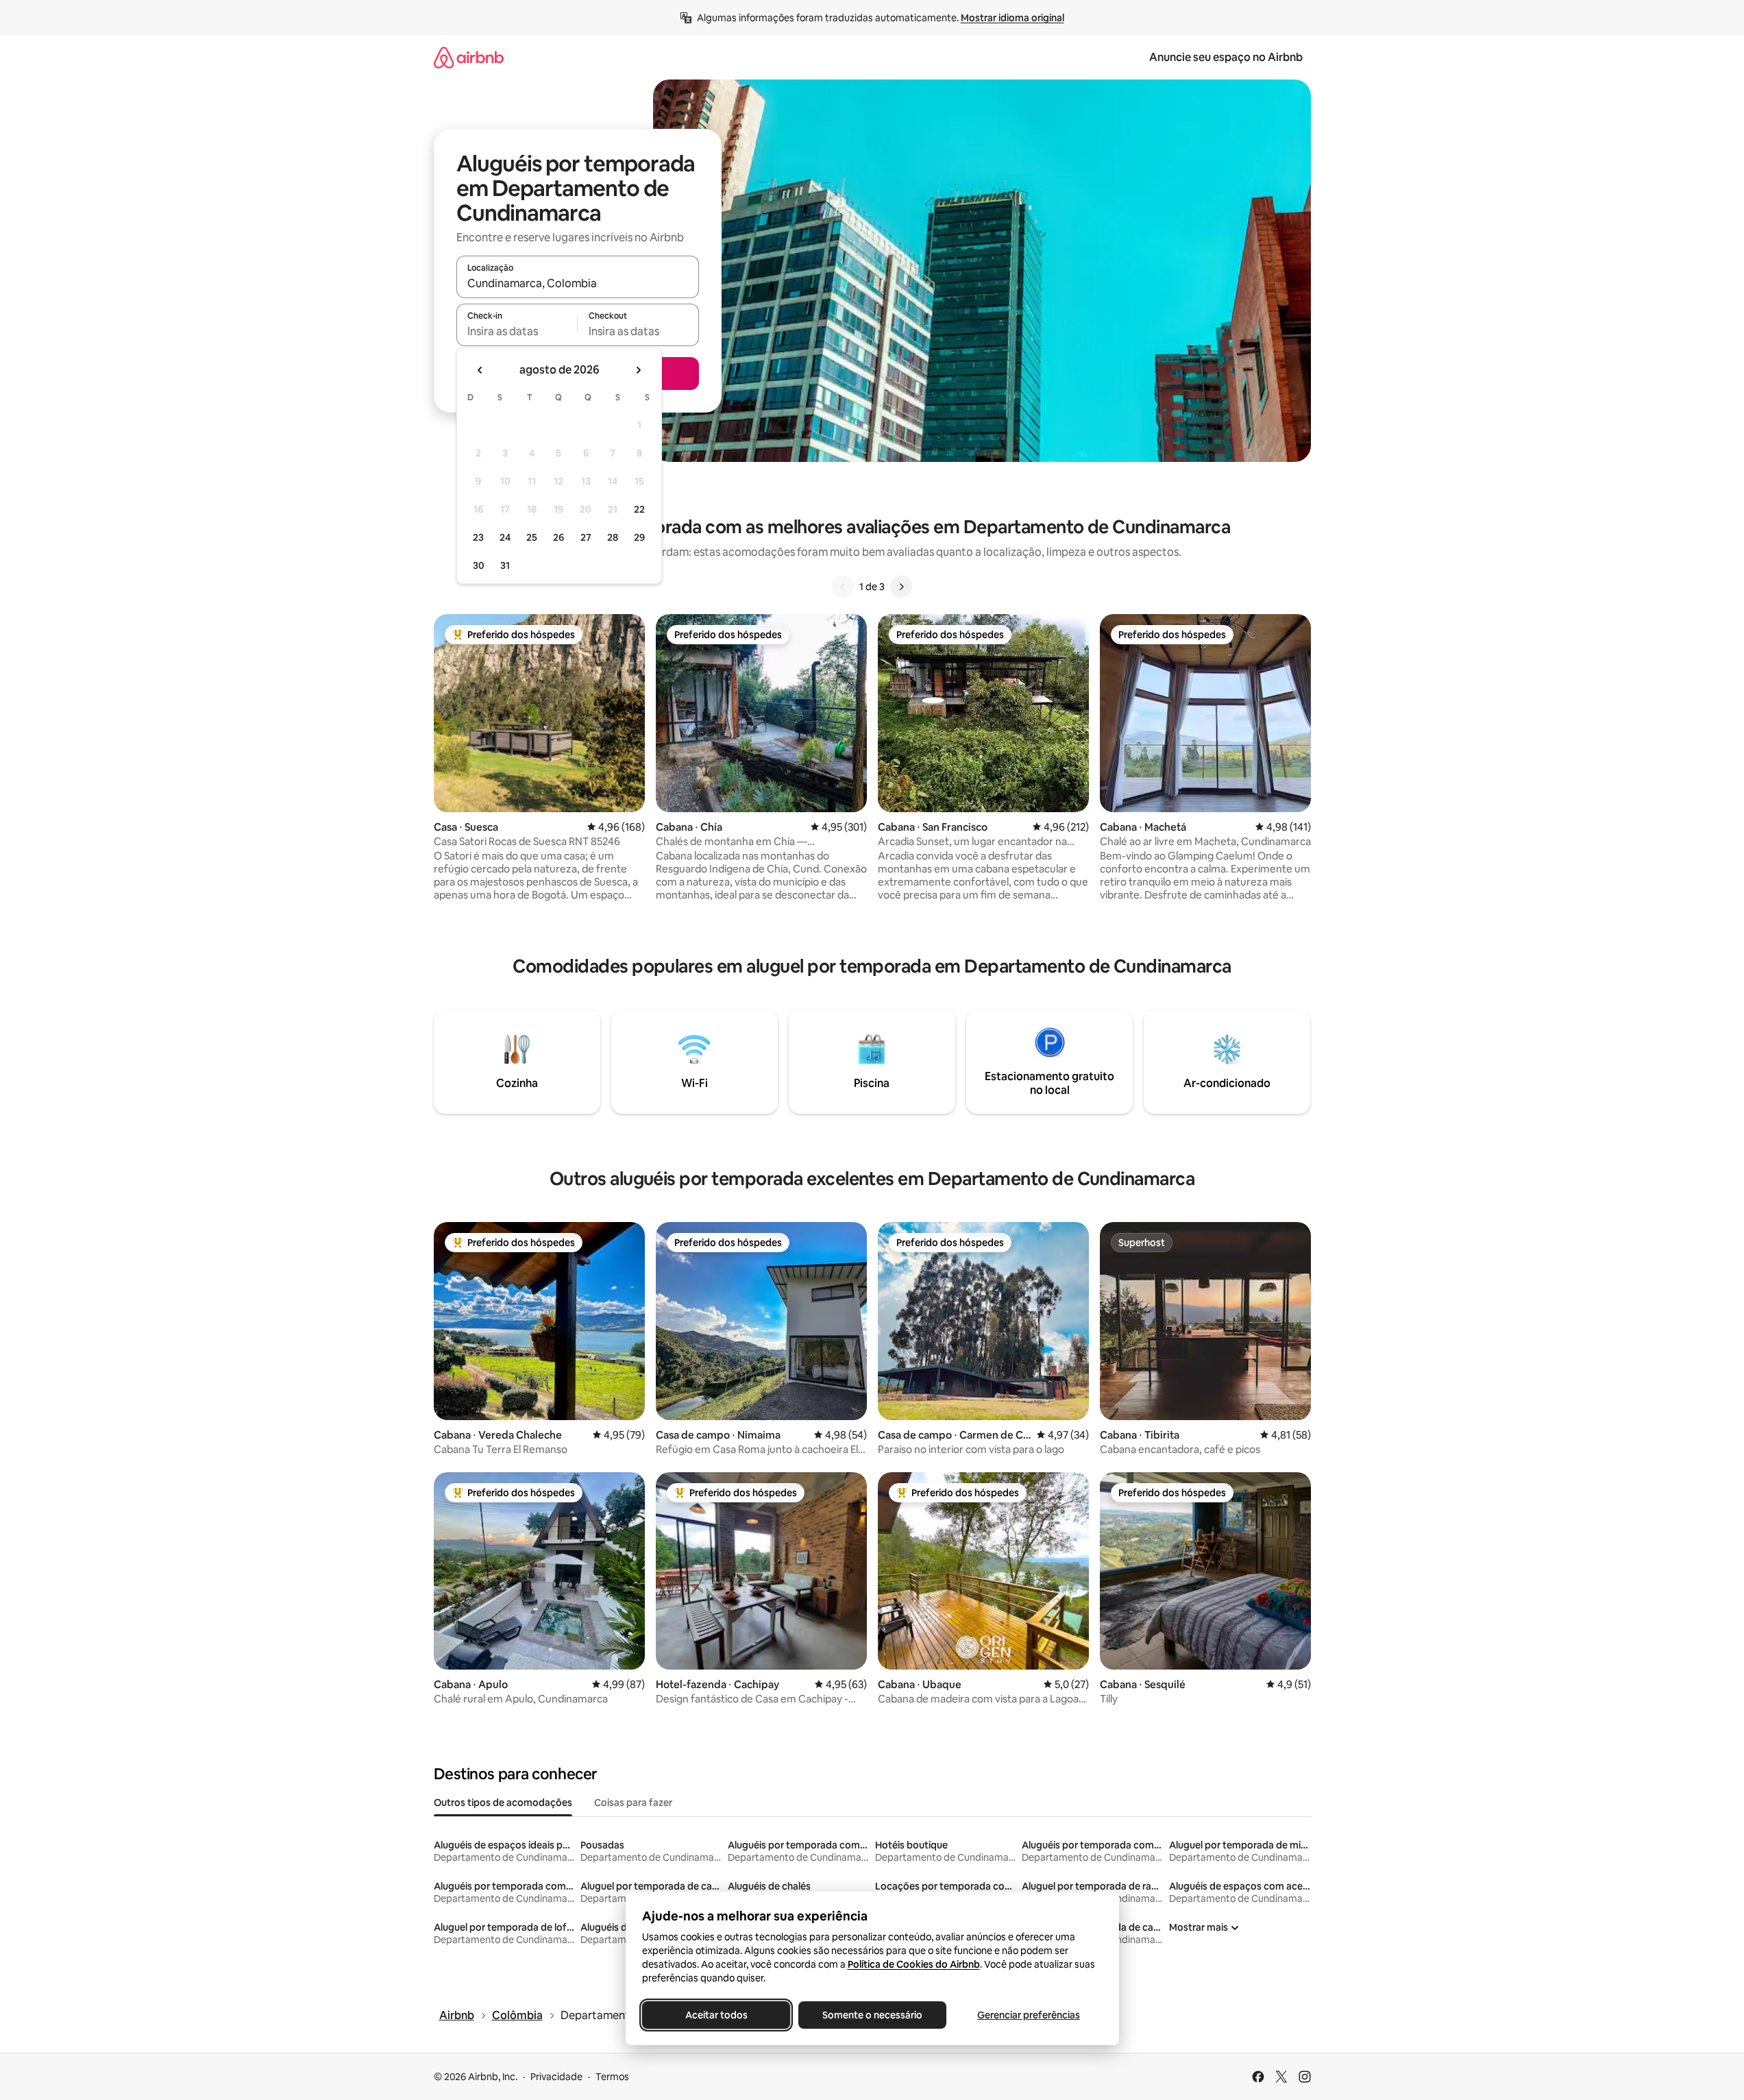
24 (505, 537)
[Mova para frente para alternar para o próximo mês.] (638, 370)
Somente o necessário (872, 2015)
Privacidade (556, 2077)
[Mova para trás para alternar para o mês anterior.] (480, 370)
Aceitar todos (716, 2015)
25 (532, 537)
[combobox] (578, 283)
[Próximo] (901, 587)
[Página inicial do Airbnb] (469, 57)
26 (558, 537)
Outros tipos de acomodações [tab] (503, 1803)
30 (479, 565)
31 (505, 565)
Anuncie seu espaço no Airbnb (1226, 57)
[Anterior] (843, 587)
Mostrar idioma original (1012, 18)
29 (639, 537)
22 (639, 509)
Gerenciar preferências (1029, 2015)
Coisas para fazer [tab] (633, 1803)
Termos (612, 2077)
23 (478, 537)
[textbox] (517, 331)
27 (586, 537)
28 (613, 537)
